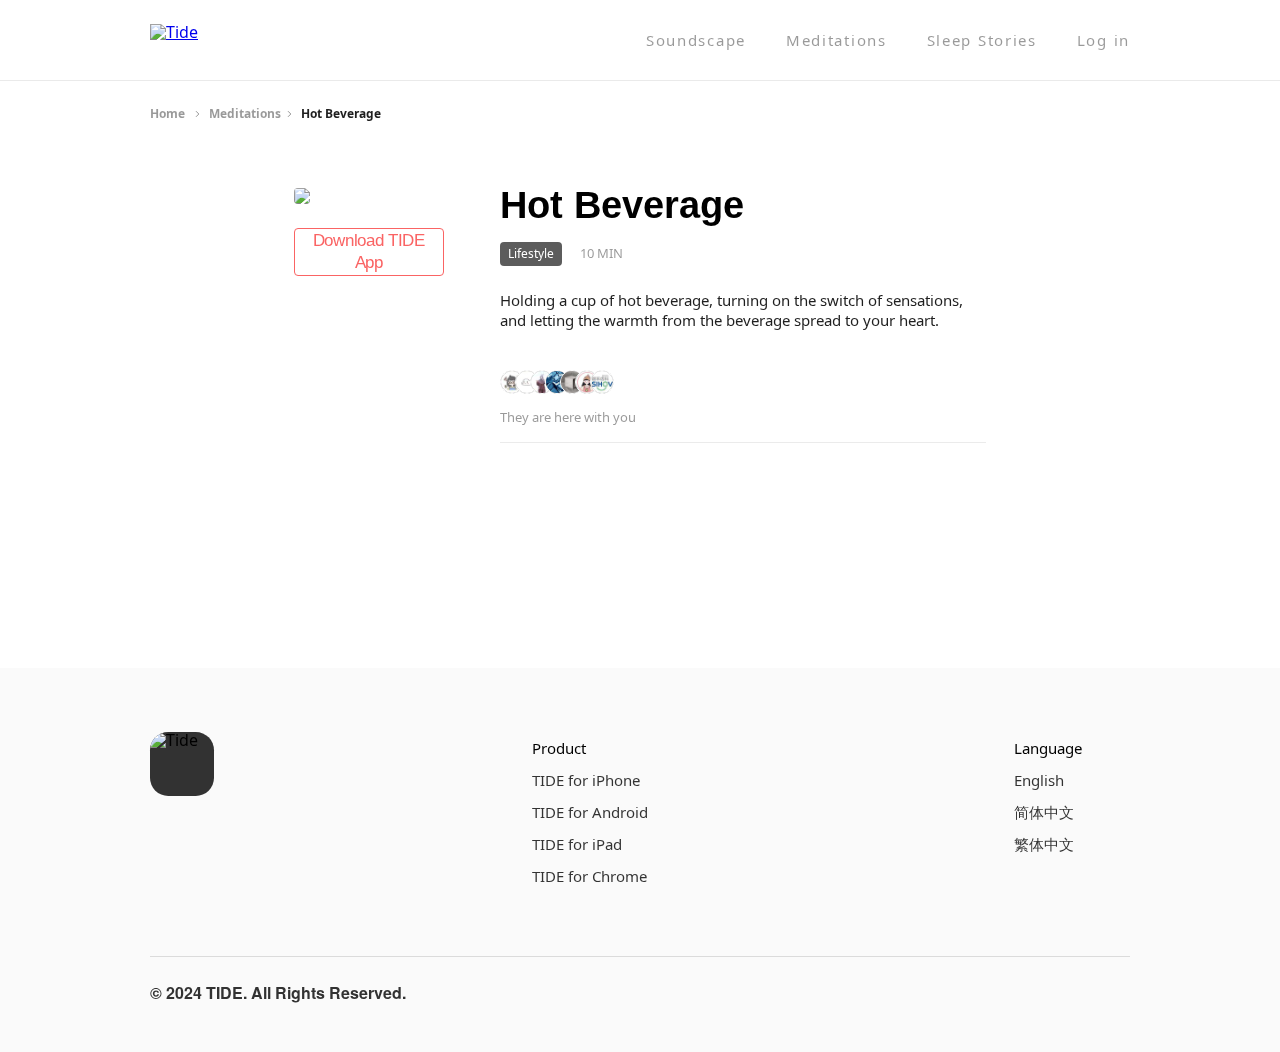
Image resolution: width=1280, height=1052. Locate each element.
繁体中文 (1044, 844)
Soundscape (696, 40)
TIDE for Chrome (589, 876)
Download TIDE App (369, 251)
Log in (1103, 40)
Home (167, 113)
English (1039, 780)
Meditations (836, 40)
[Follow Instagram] (1062, 993)
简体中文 (1044, 812)
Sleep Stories (982, 40)
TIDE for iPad (577, 844)
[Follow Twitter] (1110, 993)
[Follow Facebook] (1014, 993)
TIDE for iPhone (586, 780)
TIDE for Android (590, 812)
